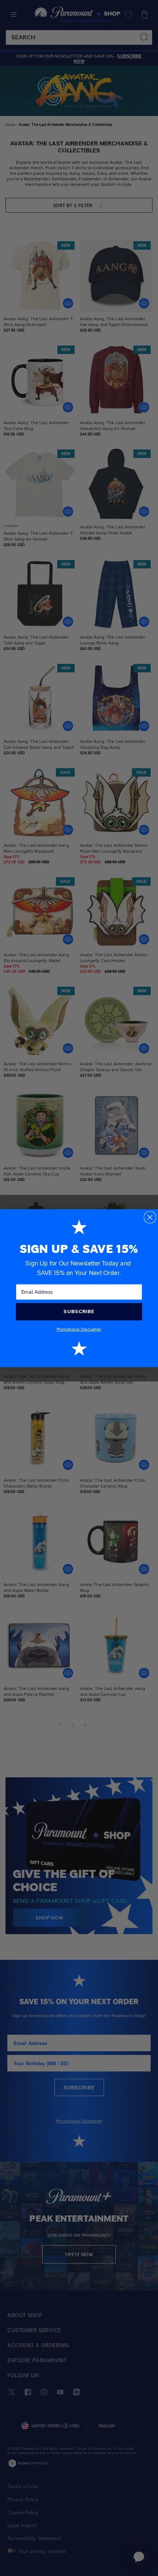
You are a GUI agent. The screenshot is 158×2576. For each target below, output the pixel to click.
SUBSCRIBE (79, 1311)
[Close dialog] (150, 1217)
